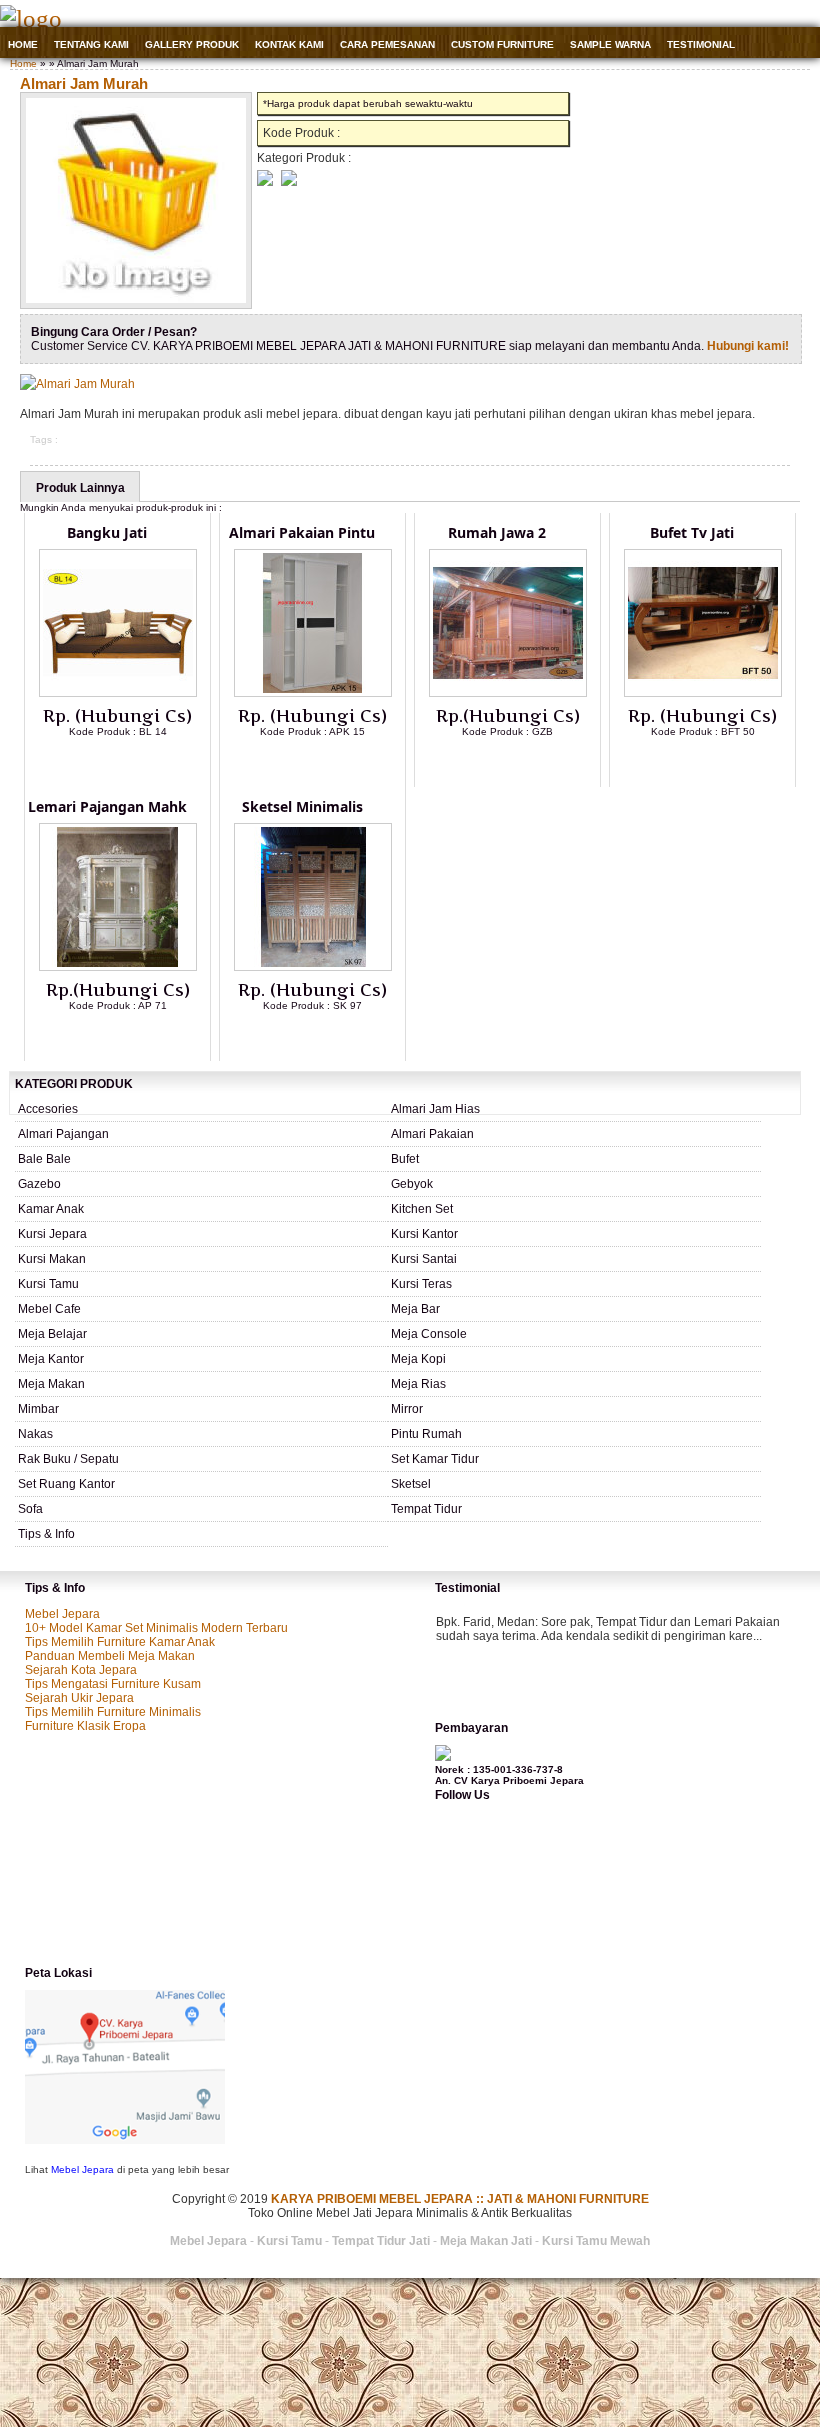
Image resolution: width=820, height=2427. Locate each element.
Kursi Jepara (52, 1234)
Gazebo (39, 1184)
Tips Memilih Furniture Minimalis (113, 1712)
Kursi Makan (52, 1259)
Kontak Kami (289, 44)
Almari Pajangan (63, 1134)
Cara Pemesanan (387, 44)
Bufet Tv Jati (692, 532)
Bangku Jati (107, 532)
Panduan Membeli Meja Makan (110, 1656)
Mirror (407, 1409)
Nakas (35, 1434)
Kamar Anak (51, 1209)
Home (23, 44)
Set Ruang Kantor (66, 1484)
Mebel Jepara (62, 1614)
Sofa (30, 1509)
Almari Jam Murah (84, 83)
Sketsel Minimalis (302, 806)
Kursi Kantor (424, 1234)
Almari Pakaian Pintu (302, 532)
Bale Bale (44, 1159)
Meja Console (429, 1334)
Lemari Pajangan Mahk (107, 806)
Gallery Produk (192, 44)
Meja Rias (418, 1384)
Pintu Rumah (426, 1434)
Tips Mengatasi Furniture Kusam (113, 1684)
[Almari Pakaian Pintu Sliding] (313, 693)
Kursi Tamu (48, 1284)
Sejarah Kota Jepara (81, 1670)
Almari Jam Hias (435, 1109)
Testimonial (701, 44)
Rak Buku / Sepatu (68, 1459)
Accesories (48, 1109)
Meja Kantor (51, 1359)
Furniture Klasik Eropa (85, 1726)
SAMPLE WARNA (610, 44)
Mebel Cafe (49, 1309)
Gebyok (412, 1184)
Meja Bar (415, 1309)
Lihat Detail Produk (133, 764)
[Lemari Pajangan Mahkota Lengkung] (118, 967)
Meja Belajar (52, 1334)
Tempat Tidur (426, 1509)
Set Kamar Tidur (435, 1459)
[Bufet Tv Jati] (703, 693)
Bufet (405, 1159)
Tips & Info (46, 1534)
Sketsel (411, 1484)
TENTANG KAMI (91, 44)
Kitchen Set (422, 1209)
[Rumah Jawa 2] (508, 693)
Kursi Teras (421, 1284)
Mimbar (38, 1409)
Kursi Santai (424, 1259)
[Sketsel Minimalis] (313, 967)
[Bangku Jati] (118, 693)
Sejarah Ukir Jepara (79, 1698)
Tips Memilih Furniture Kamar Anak (120, 1642)
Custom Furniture (502, 44)
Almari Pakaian (432, 1134)
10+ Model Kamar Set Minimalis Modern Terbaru (156, 1628)
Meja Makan (51, 1384)
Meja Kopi (418, 1359)
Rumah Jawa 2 (497, 532)
